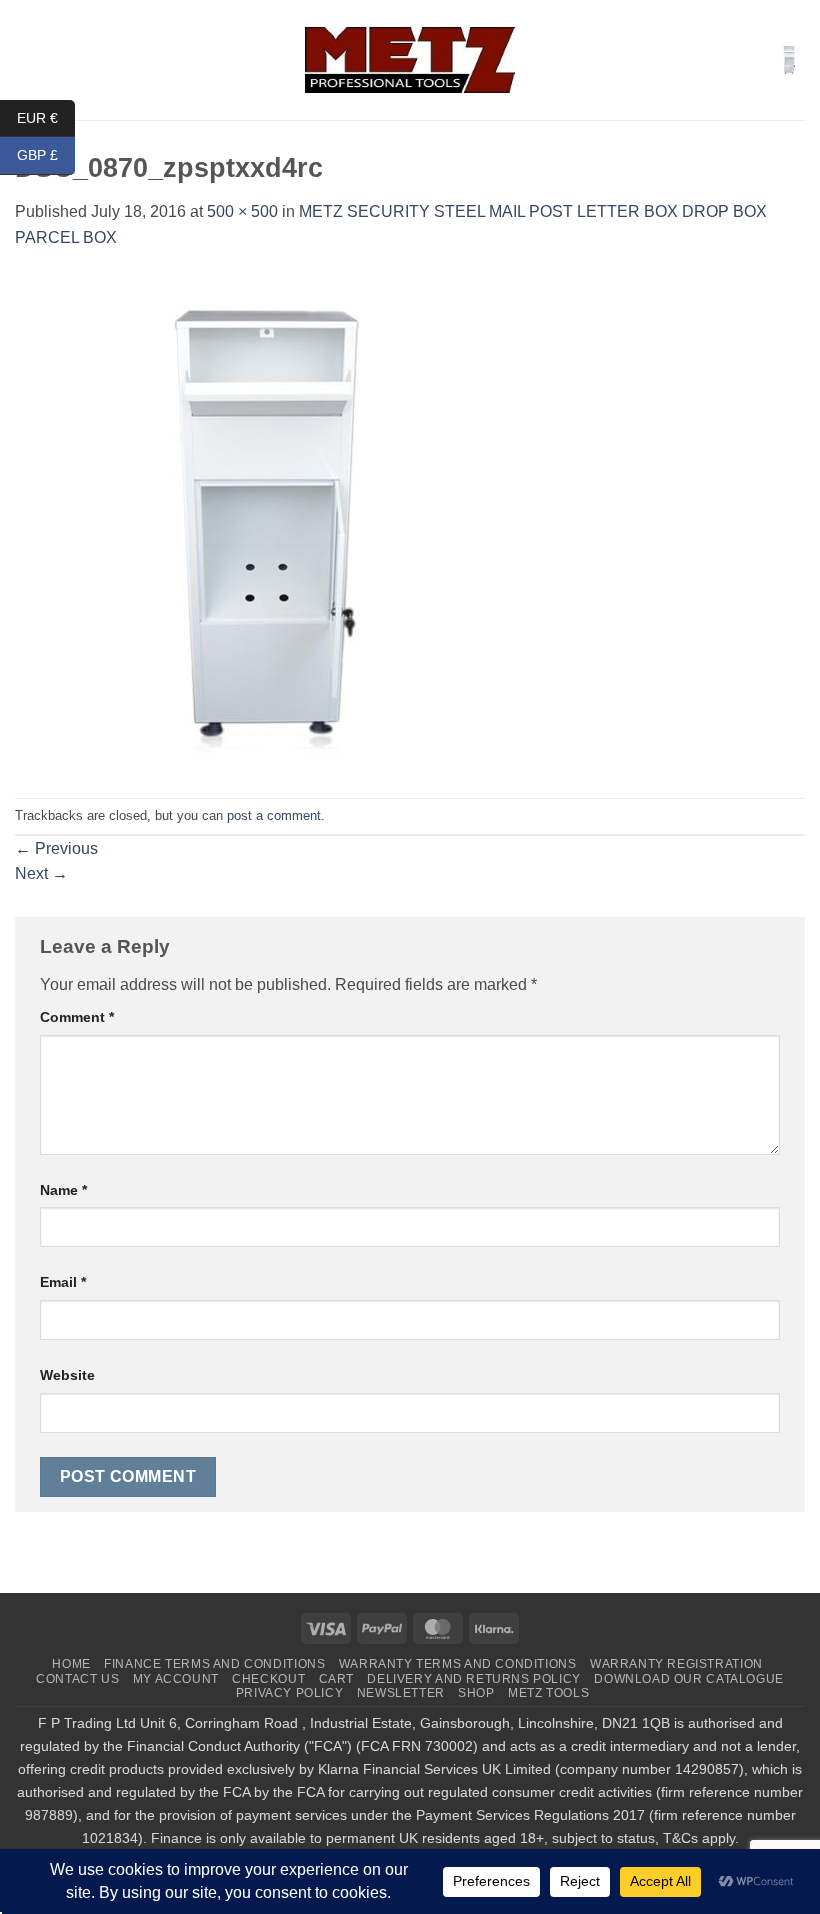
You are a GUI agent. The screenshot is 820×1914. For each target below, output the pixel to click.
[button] (27, 59)
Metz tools (548, 1693)
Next (41, 873)
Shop (476, 1693)
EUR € (46, 117)
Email (63, 1282)
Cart (336, 1679)
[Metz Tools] (410, 59)
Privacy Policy (290, 1693)
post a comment (274, 815)
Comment (77, 1017)
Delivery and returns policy (474, 1679)
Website (67, 1375)
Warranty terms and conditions (458, 1664)
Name (63, 1190)
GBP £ (46, 155)
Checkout (268, 1679)
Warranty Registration (676, 1664)
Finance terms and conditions (214, 1664)
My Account (176, 1679)
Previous (56, 848)
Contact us (77, 1679)
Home (71, 1664)
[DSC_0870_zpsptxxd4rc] (265, 522)
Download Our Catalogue (688, 1679)
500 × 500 (242, 211)
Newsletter (401, 1693)
